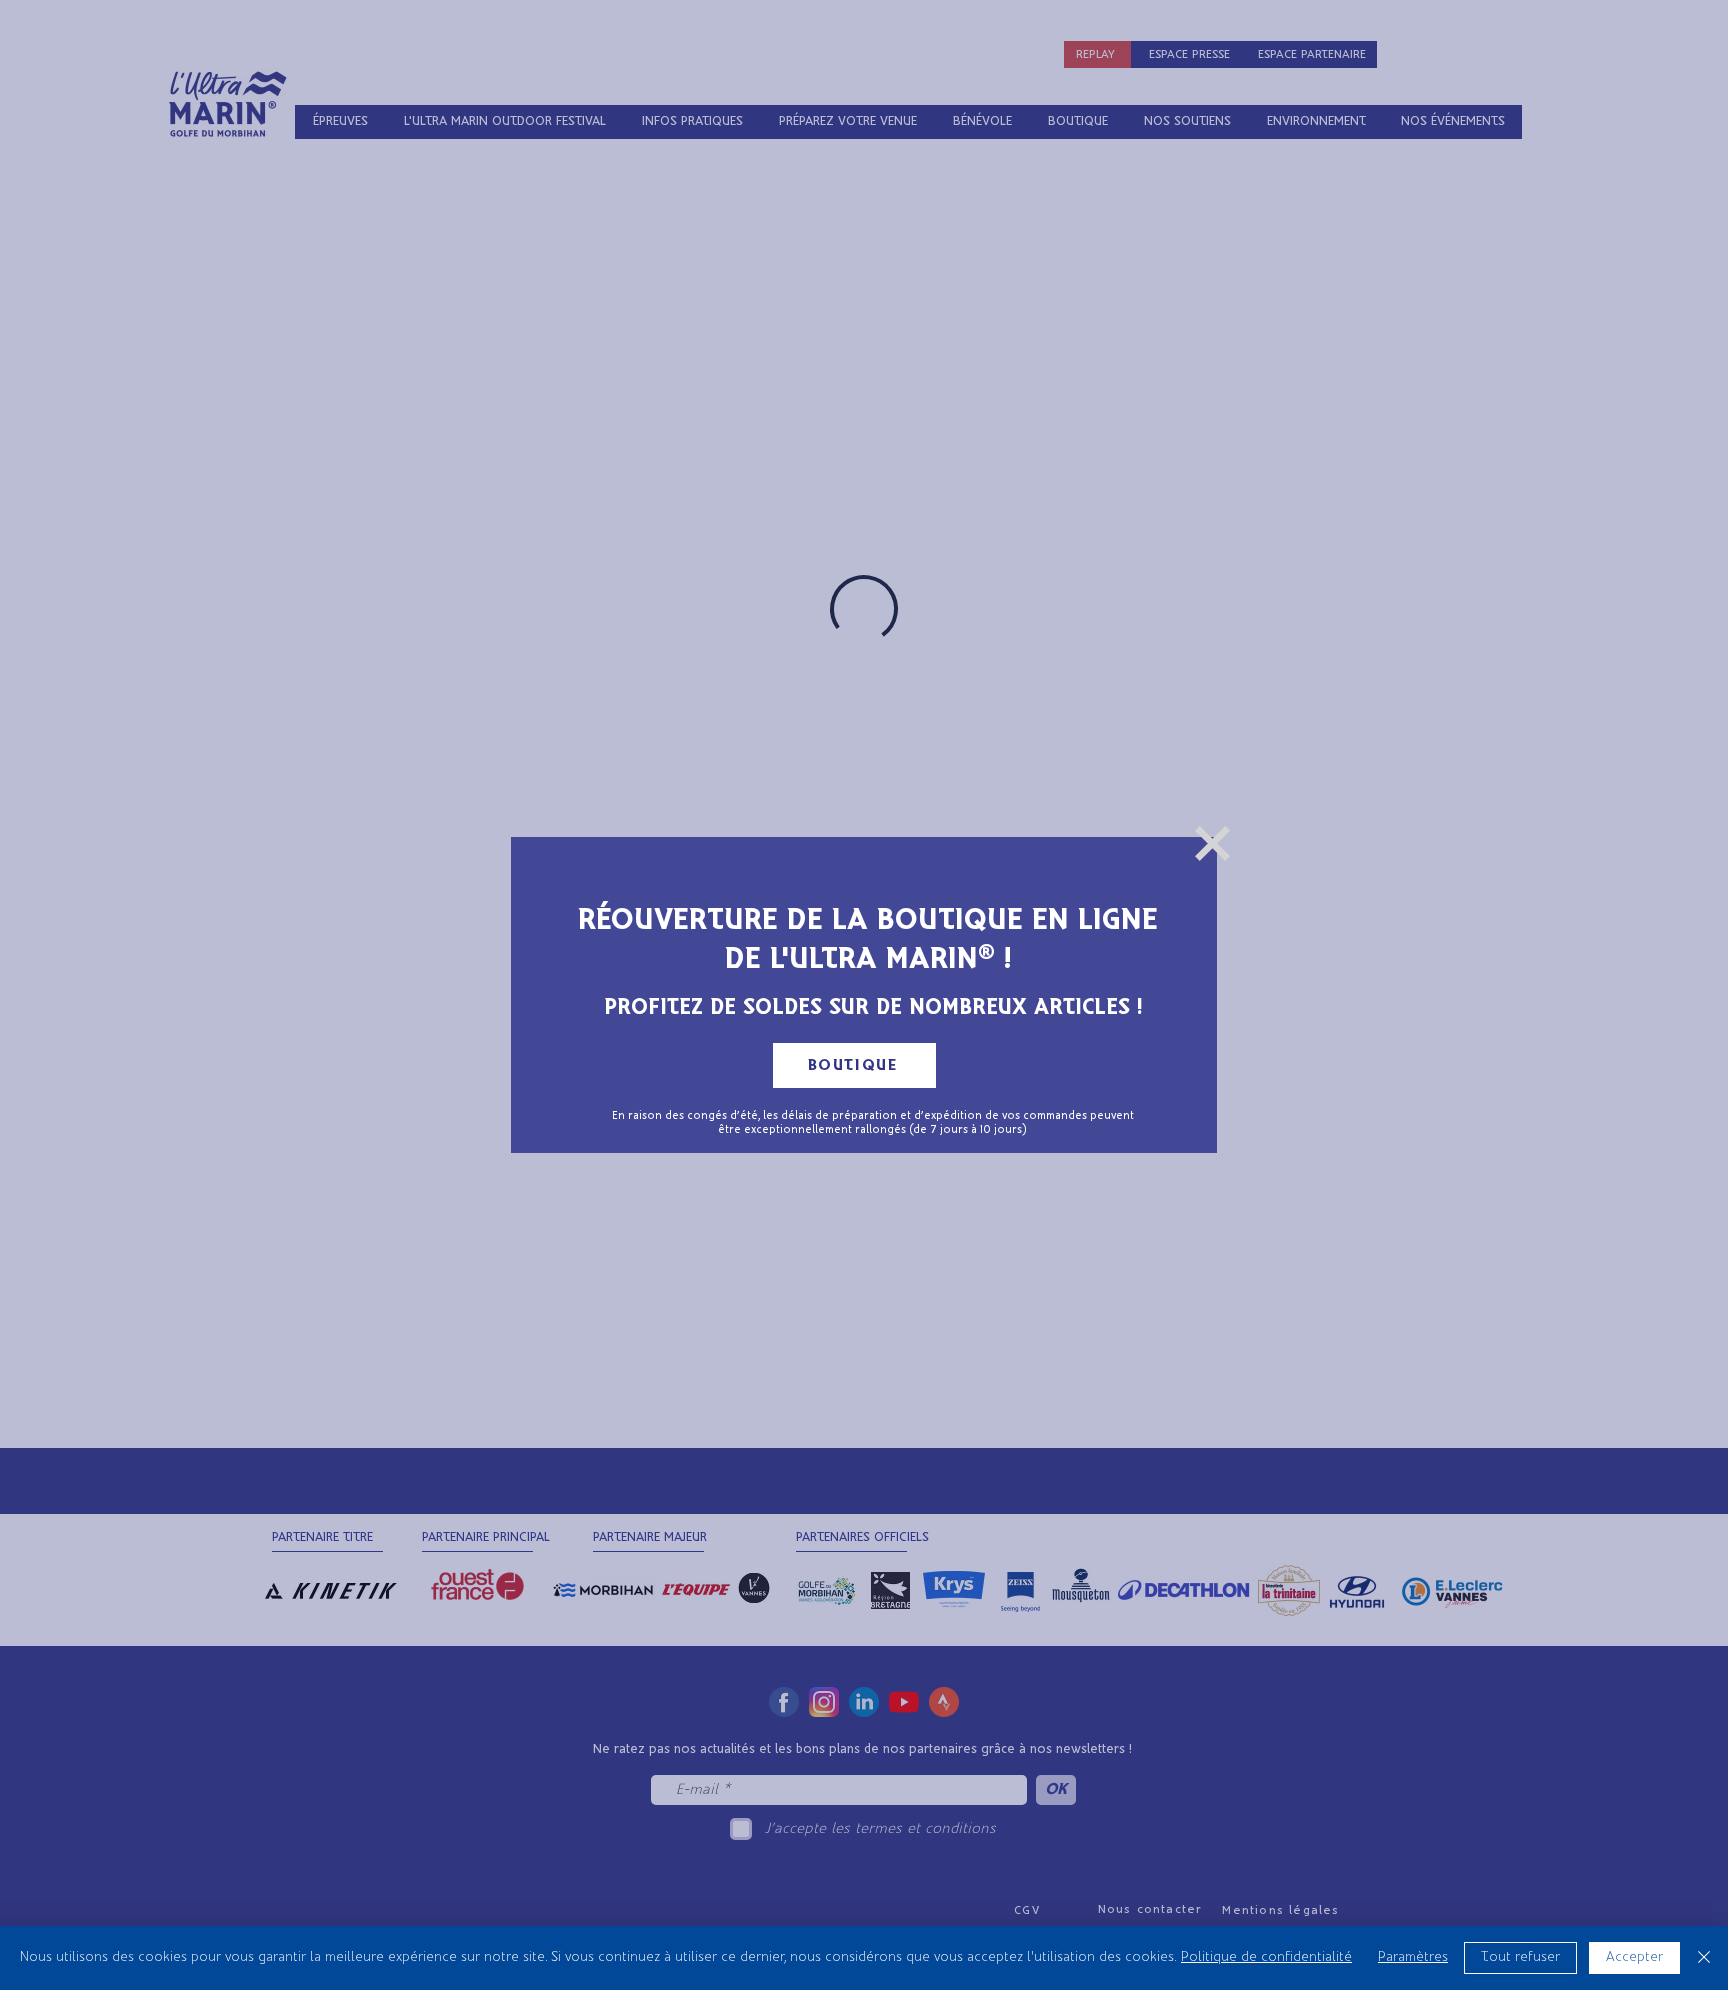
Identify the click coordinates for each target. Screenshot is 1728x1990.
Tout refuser (1520, 1957)
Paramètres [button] (1413, 1957)
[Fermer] (1704, 1958)
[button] (1212, 843)
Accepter (1634, 1957)
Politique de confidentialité (1266, 1957)
